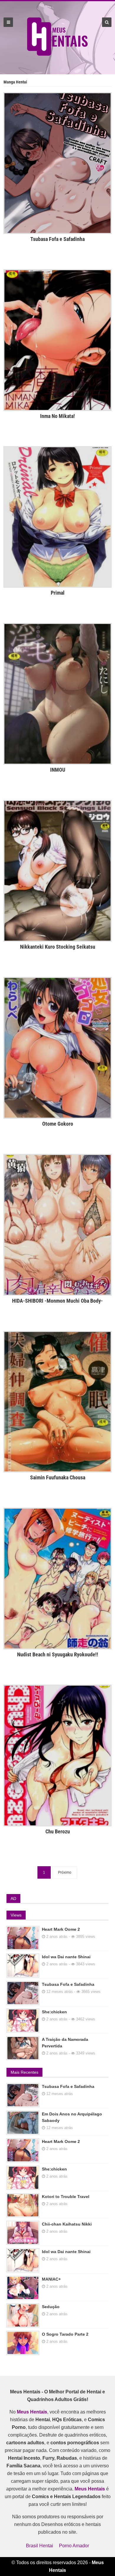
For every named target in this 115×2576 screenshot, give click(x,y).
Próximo (65, 1872)
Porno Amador (74, 2546)
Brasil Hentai (40, 2546)
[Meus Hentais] (58, 54)
